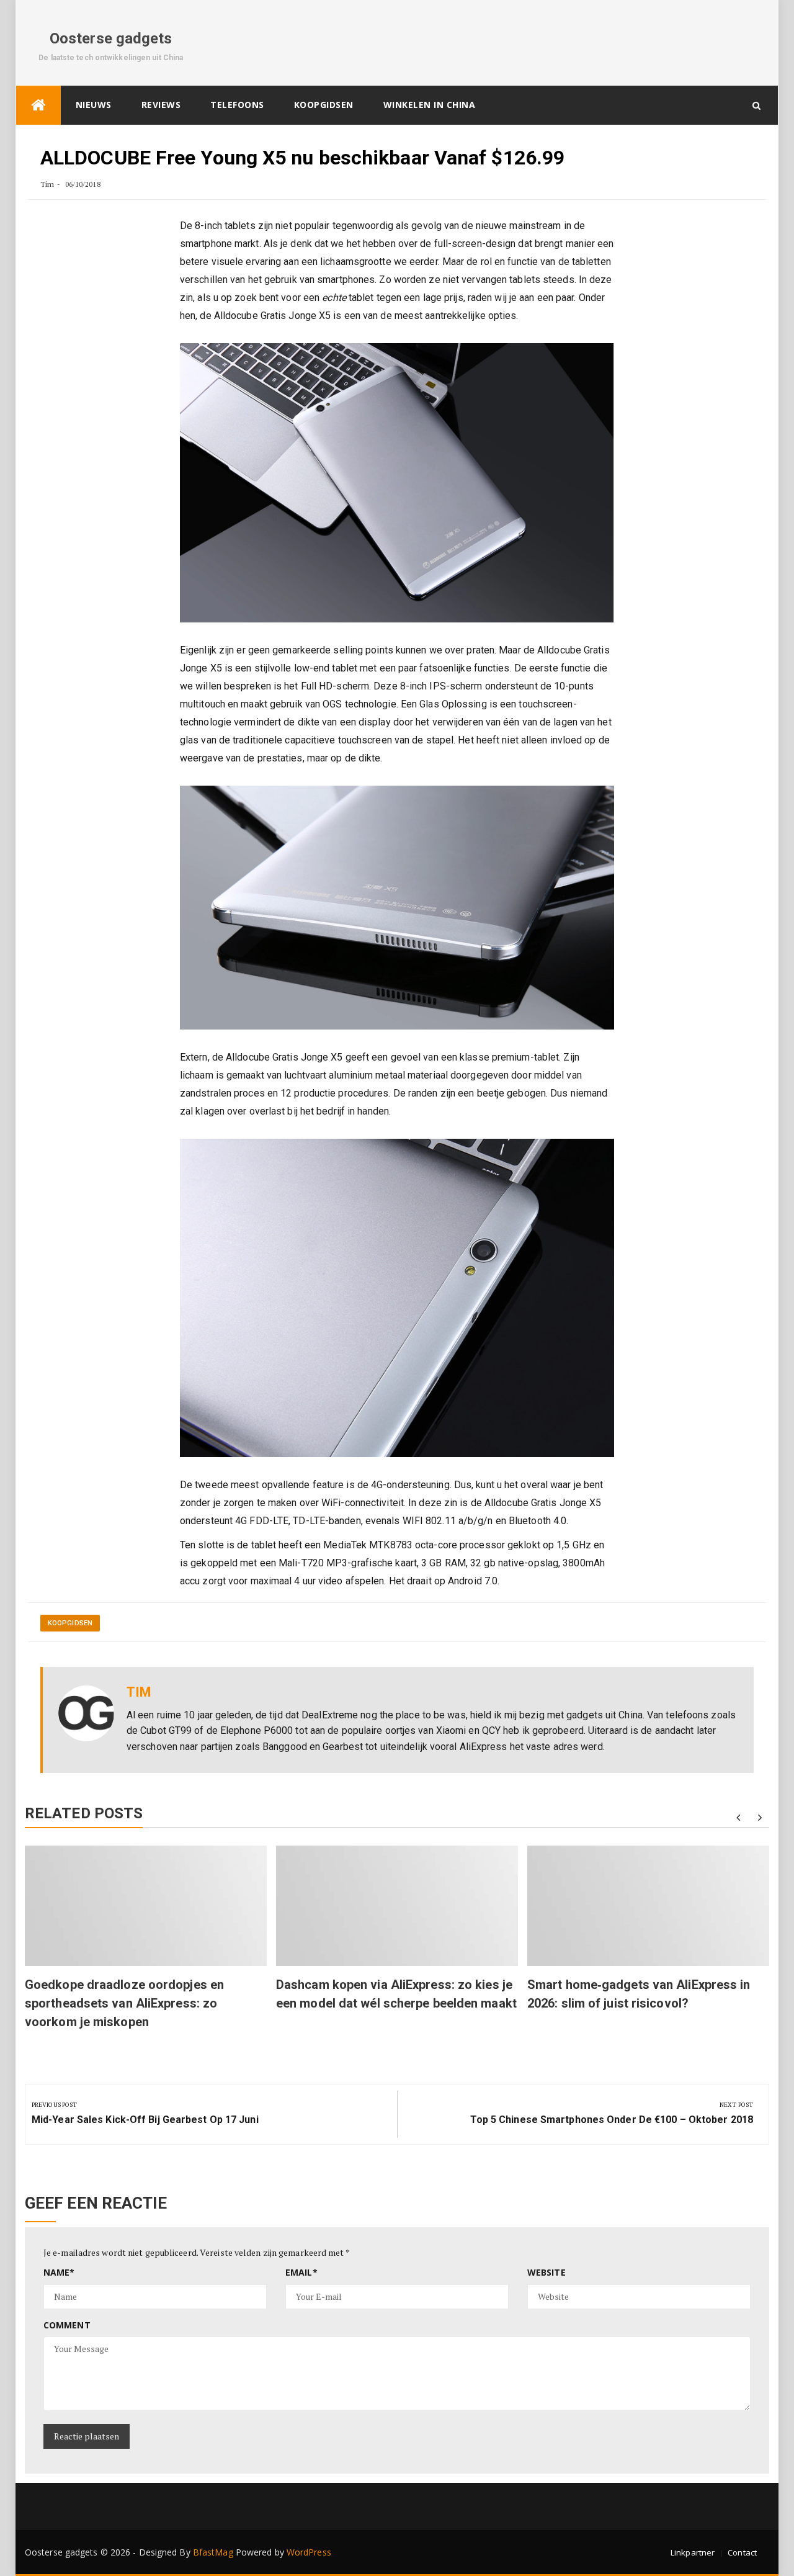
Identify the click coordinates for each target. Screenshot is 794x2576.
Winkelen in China (430, 105)
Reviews (161, 105)
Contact (742, 2552)
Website (546, 2272)
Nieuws (94, 105)
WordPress (309, 2552)
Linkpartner (693, 2552)
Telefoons (237, 105)
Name (59, 2272)
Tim (47, 184)
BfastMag (213, 2552)
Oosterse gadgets (111, 38)
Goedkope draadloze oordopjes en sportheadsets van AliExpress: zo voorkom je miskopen (124, 2003)
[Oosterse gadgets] (38, 105)
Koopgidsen (324, 105)
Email (301, 2272)
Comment (67, 2325)
